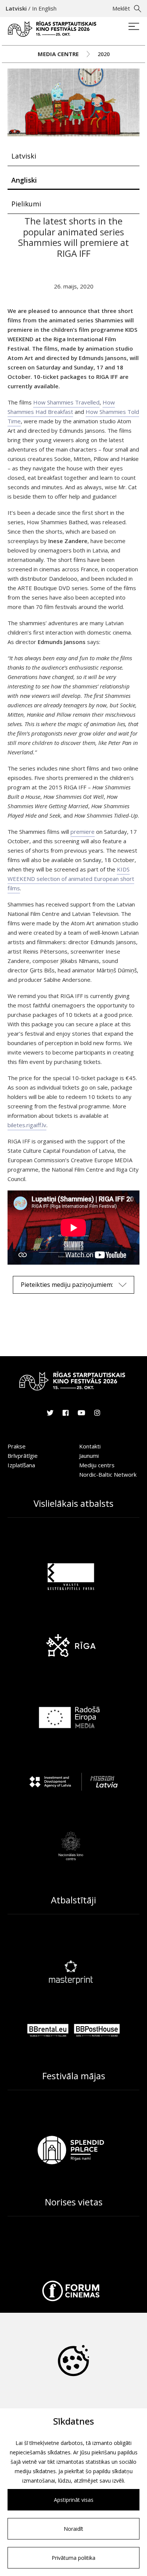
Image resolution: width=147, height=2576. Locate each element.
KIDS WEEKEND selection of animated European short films (71, 879)
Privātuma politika (73, 2558)
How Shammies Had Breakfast (61, 407)
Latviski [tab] (24, 156)
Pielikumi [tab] (26, 204)
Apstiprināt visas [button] (74, 2500)
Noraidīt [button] (73, 2529)
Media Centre (58, 54)
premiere (83, 832)
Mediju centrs (97, 1465)
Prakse (17, 1446)
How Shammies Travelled (66, 402)
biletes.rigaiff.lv (27, 1125)
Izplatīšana (21, 1465)
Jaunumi (89, 1456)
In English (44, 8)
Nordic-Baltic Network (108, 1474)
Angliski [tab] (24, 180)
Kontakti (90, 1446)
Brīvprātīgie (23, 1456)
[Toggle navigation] (134, 27)
